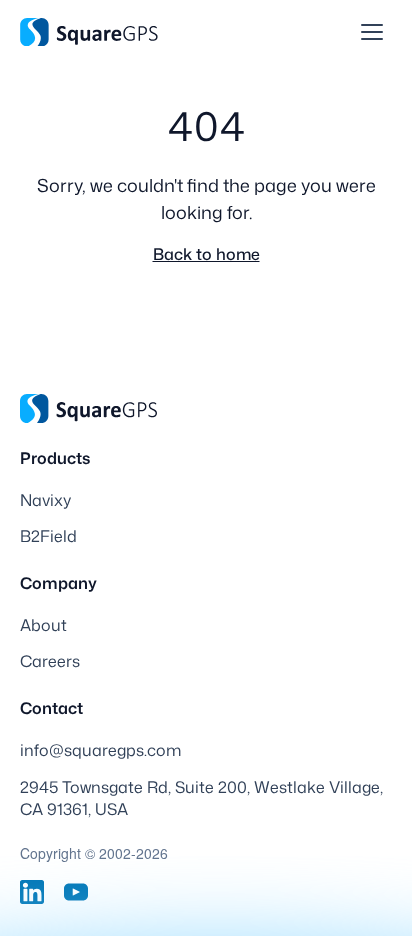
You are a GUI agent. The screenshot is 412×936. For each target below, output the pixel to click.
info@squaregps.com (100, 750)
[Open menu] (372, 32)
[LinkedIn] (32, 892)
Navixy (45, 500)
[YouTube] (76, 892)
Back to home (206, 254)
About (43, 625)
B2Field (48, 536)
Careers (50, 661)
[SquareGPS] (89, 32)
